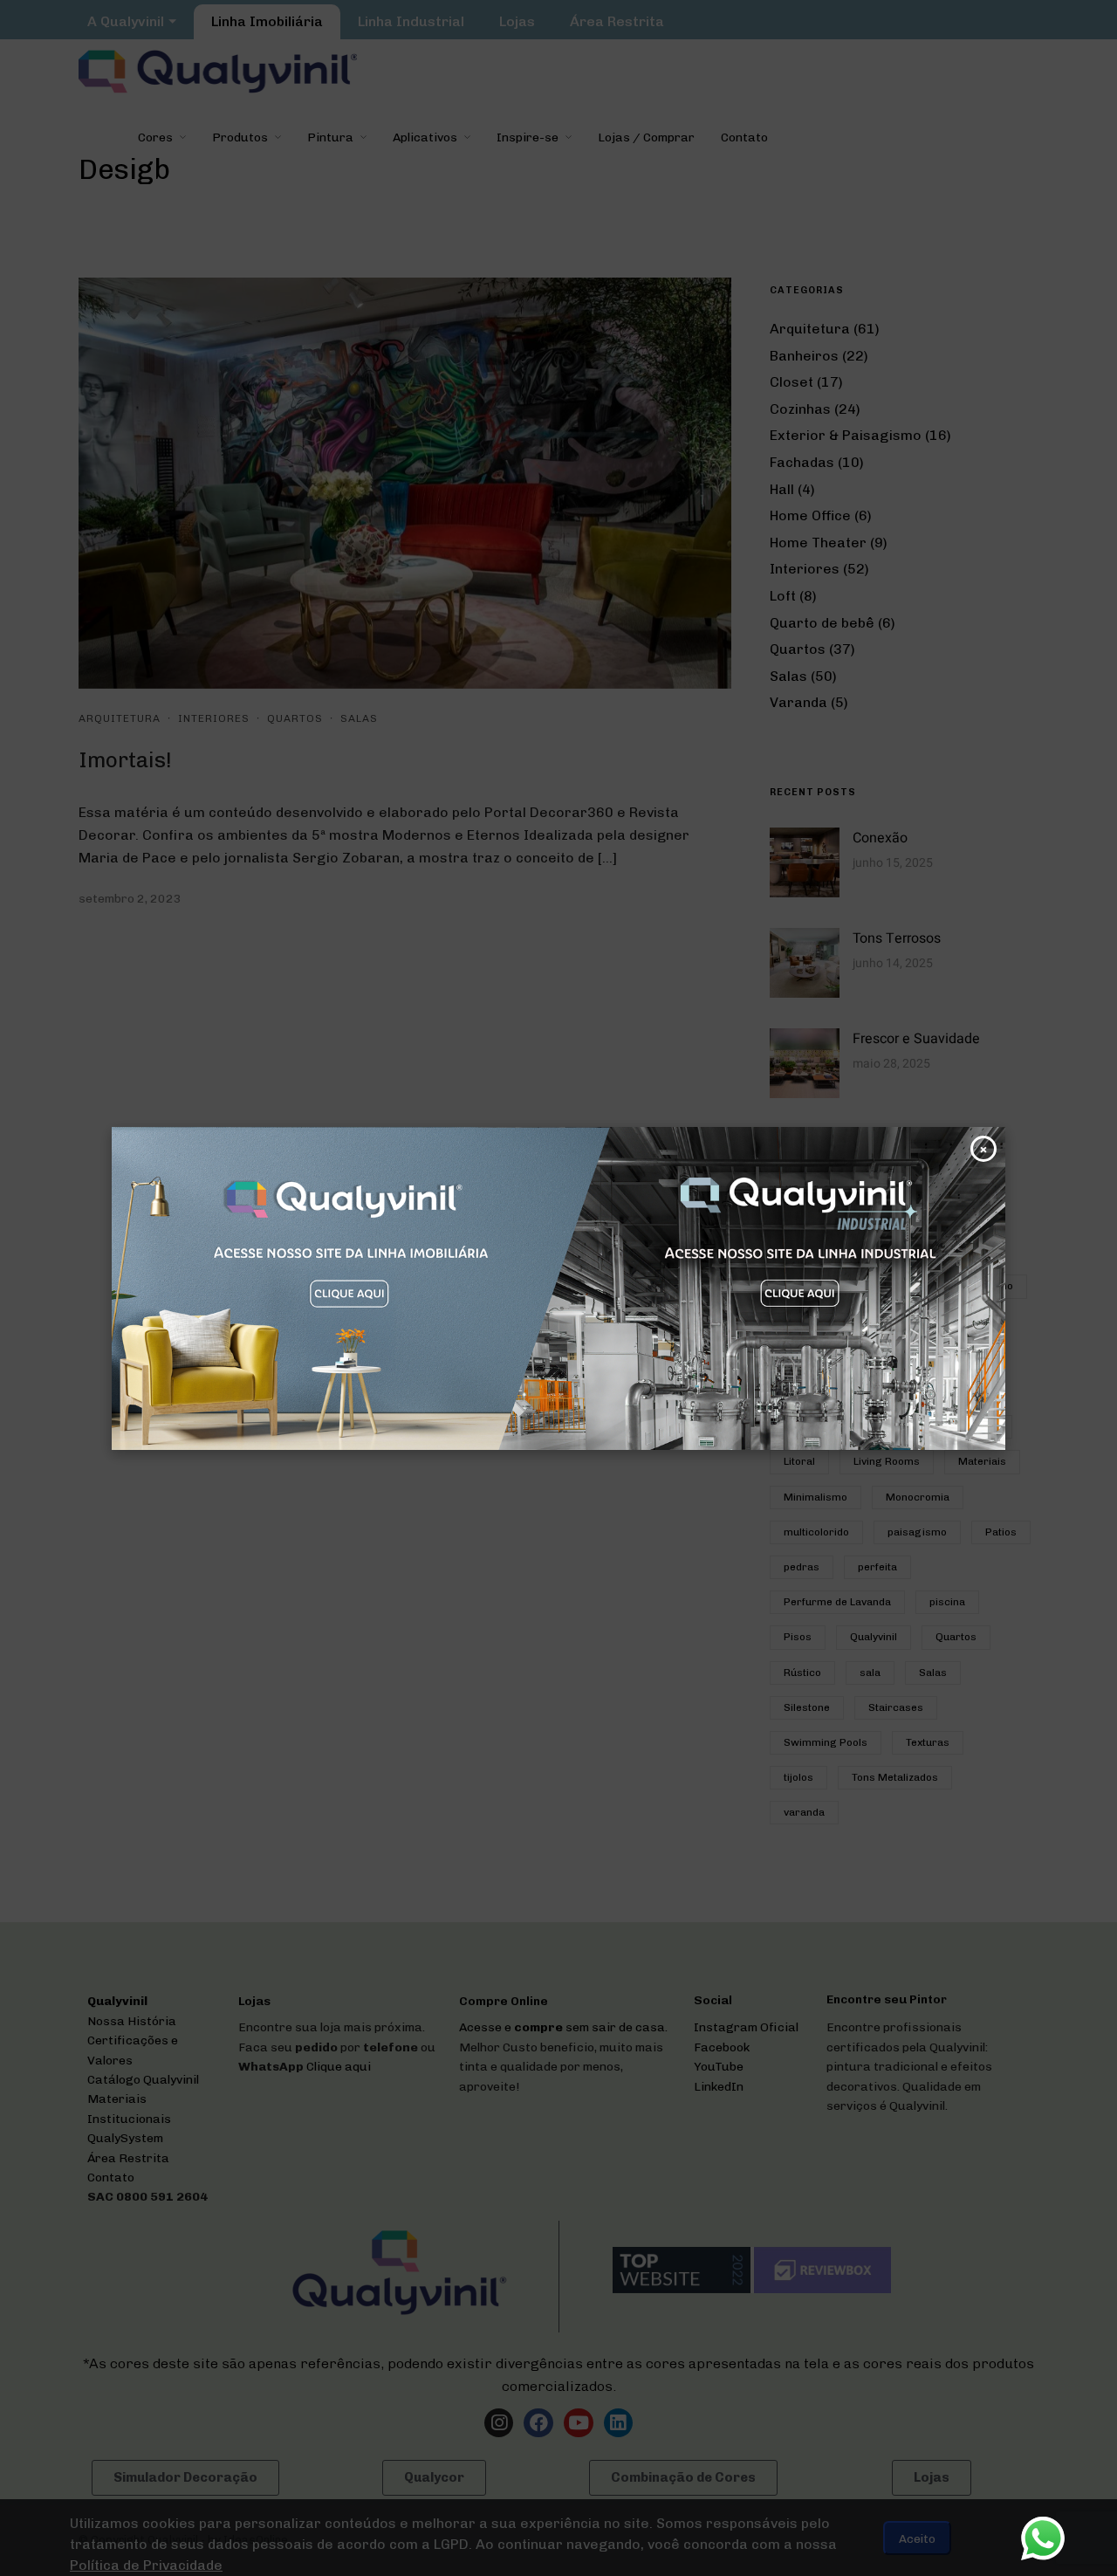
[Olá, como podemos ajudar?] (1043, 2538)
